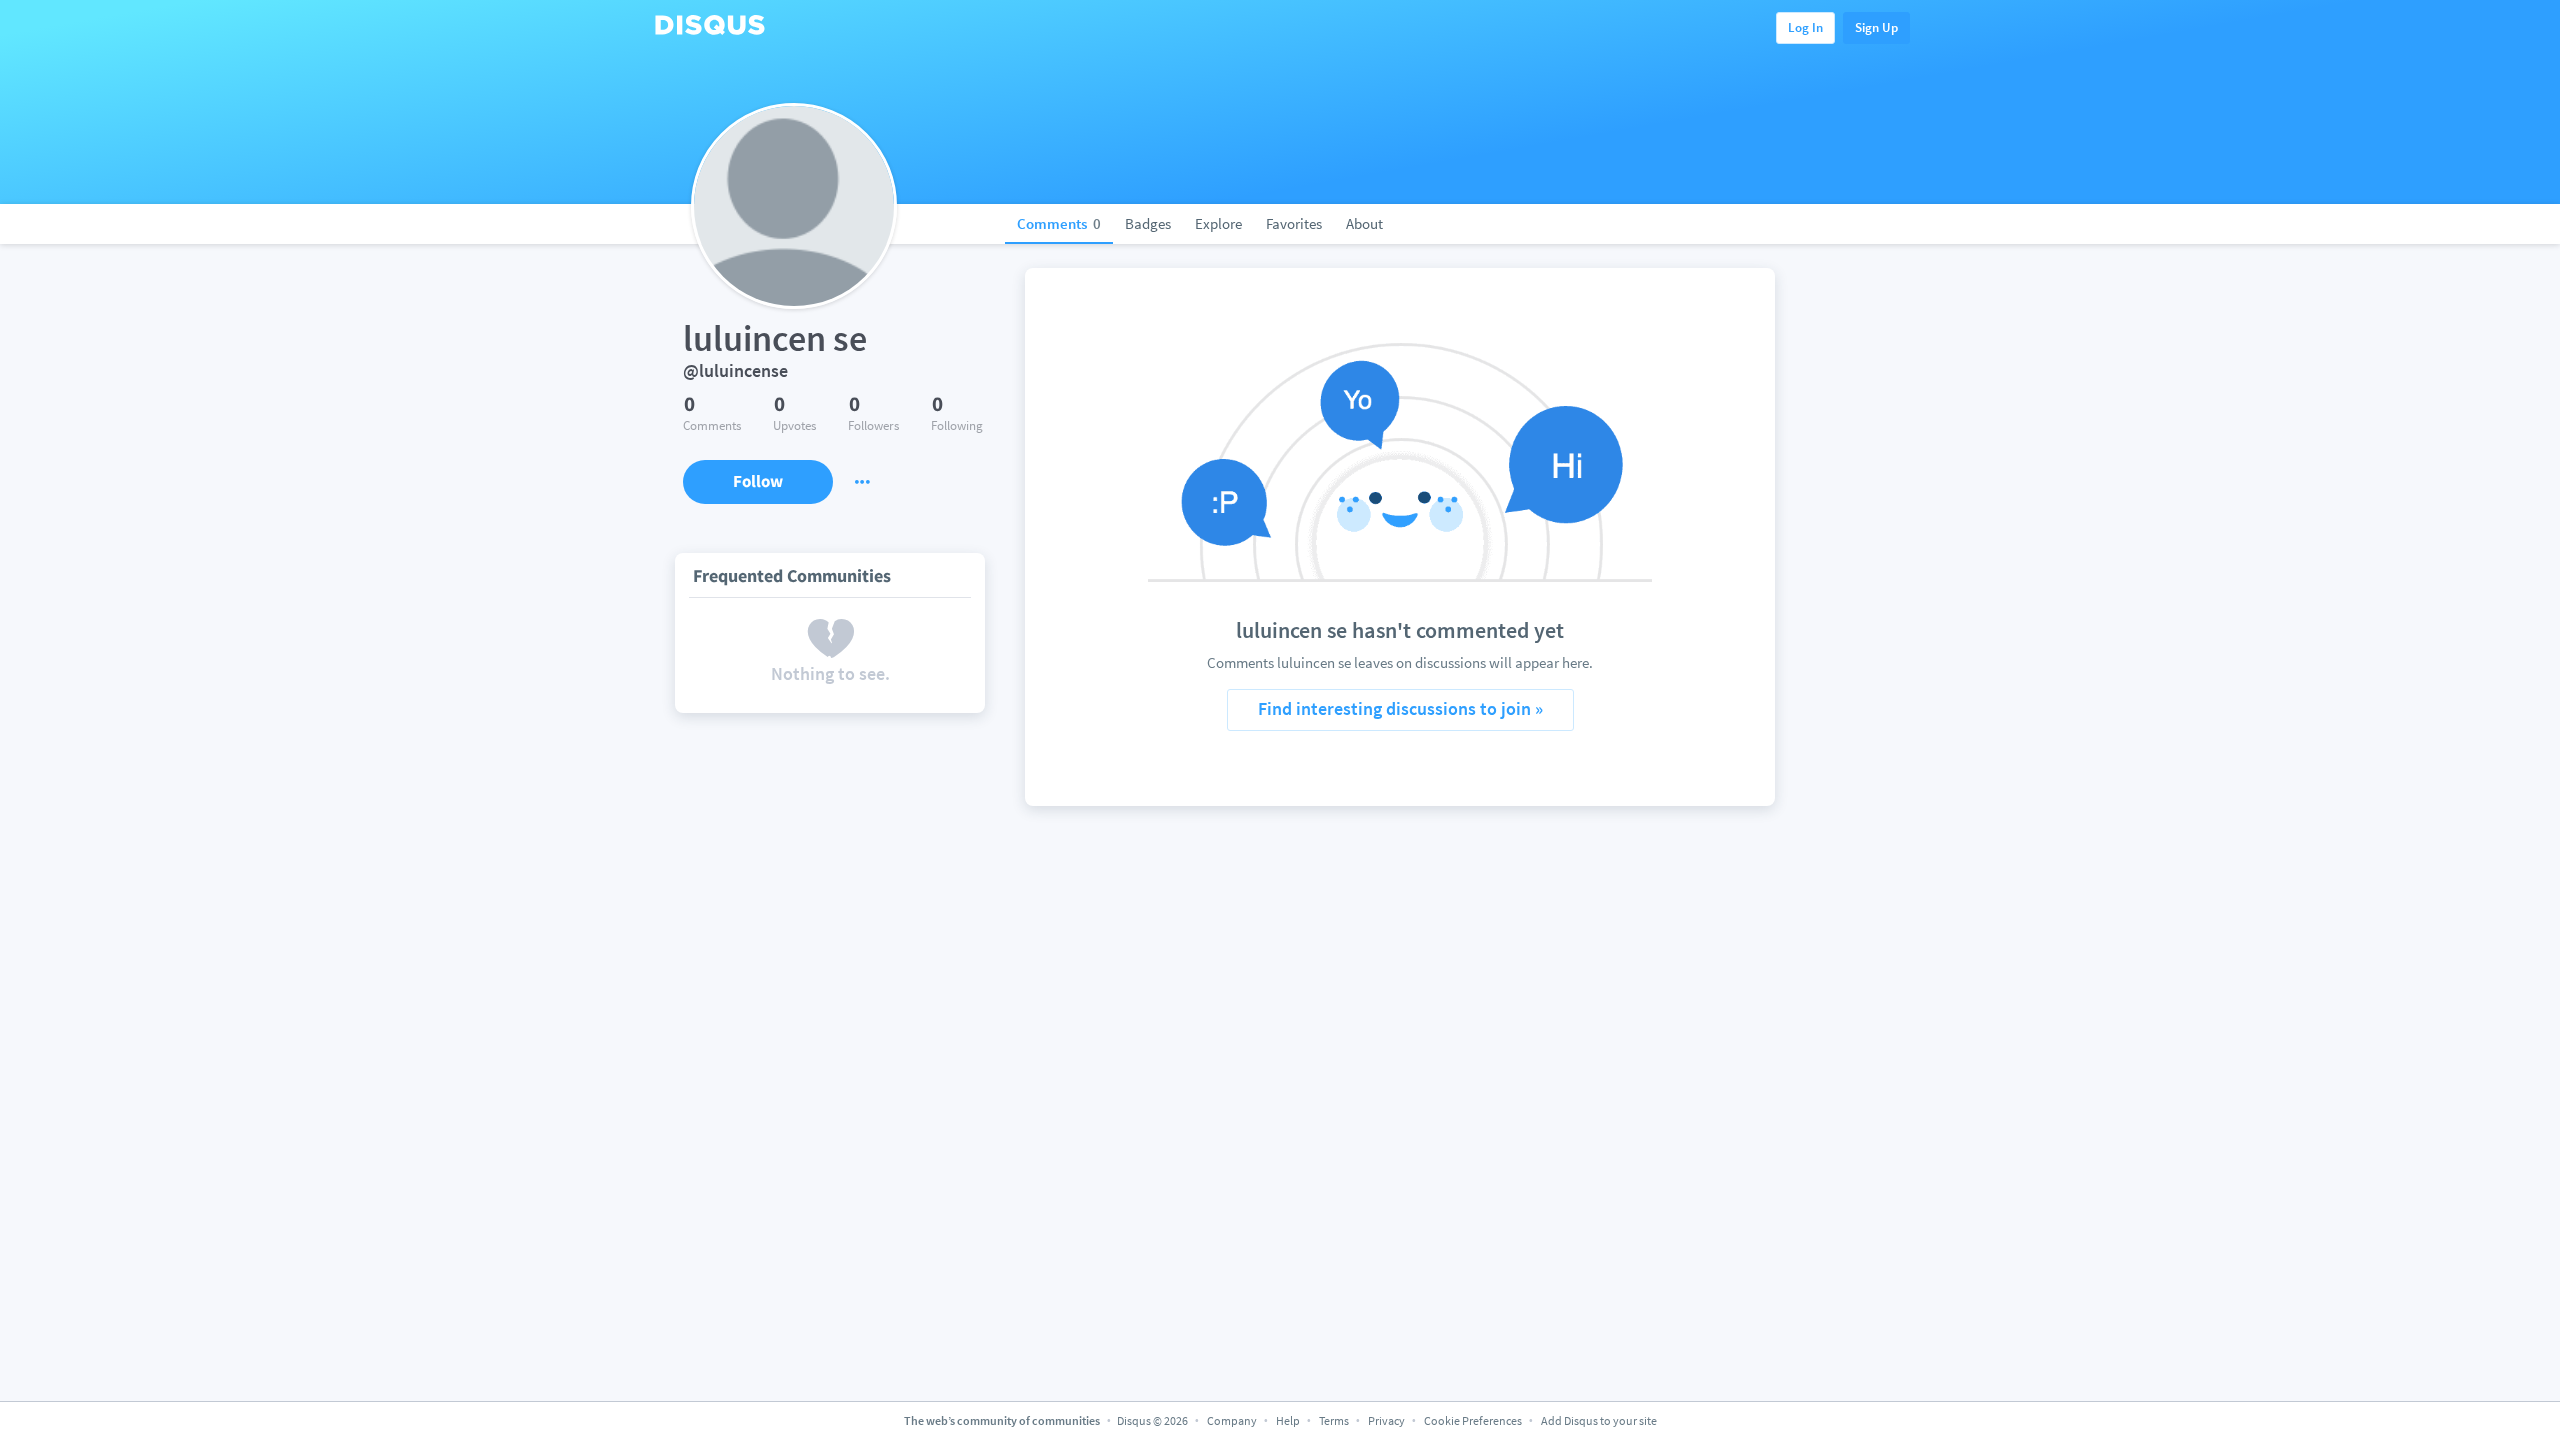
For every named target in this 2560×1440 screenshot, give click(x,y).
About (1364, 223)
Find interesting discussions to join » (1400, 708)
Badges (1148, 223)
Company (1232, 1420)
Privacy (1386, 1420)
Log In (1805, 27)
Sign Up (1876, 27)
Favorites (1294, 223)
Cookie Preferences (1474, 1420)
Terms (1334, 1420)
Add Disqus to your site (1599, 1420)
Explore (1218, 223)
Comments (1059, 223)
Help (1288, 1420)
